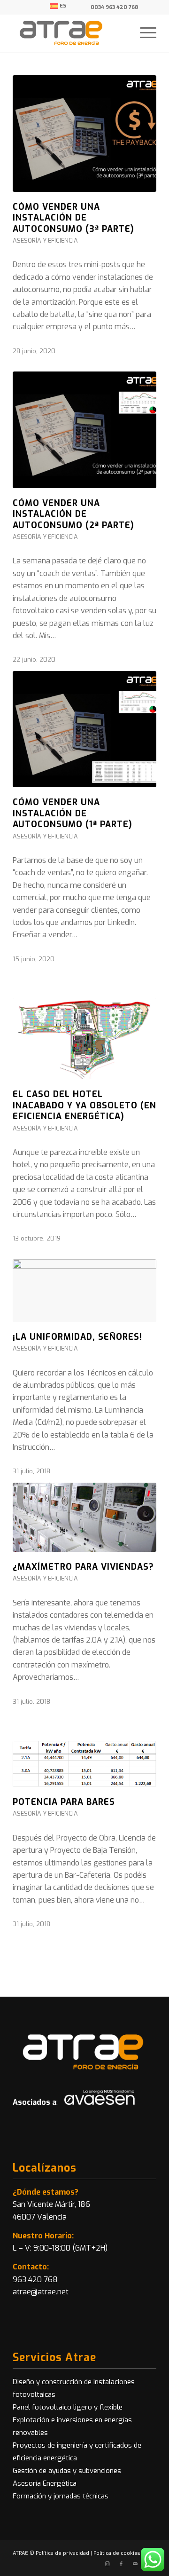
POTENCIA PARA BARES (64, 1802)
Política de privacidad (62, 2553)
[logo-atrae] (70, 33)
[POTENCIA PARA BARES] (84, 1764)
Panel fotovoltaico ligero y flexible (68, 2407)
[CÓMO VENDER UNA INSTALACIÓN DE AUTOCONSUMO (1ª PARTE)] (84, 729)
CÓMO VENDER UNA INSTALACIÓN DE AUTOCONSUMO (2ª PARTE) (73, 514)
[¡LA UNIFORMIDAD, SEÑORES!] (84, 1291)
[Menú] (143, 33)
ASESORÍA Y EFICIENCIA (45, 241)
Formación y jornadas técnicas (61, 2496)
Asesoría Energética (45, 2483)
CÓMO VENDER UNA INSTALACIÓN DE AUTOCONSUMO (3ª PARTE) (73, 218)
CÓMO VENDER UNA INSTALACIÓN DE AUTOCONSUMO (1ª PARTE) (73, 813)
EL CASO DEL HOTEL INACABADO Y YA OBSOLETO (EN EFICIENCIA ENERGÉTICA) (84, 1105)
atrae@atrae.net (41, 2292)
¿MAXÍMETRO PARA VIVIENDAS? (83, 1567)
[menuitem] (58, 6)
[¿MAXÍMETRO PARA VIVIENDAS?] (84, 1517)
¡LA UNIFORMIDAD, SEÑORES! (77, 1337)
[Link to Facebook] (121, 2564)
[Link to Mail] (135, 2564)
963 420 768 (35, 2280)
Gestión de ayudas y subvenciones (67, 2471)
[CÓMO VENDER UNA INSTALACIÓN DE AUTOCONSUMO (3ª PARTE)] (84, 134)
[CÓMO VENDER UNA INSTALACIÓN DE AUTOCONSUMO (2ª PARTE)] (84, 430)
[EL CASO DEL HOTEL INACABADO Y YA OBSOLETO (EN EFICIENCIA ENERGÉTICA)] (84, 1039)
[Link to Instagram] (107, 2564)
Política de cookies (117, 2553)
